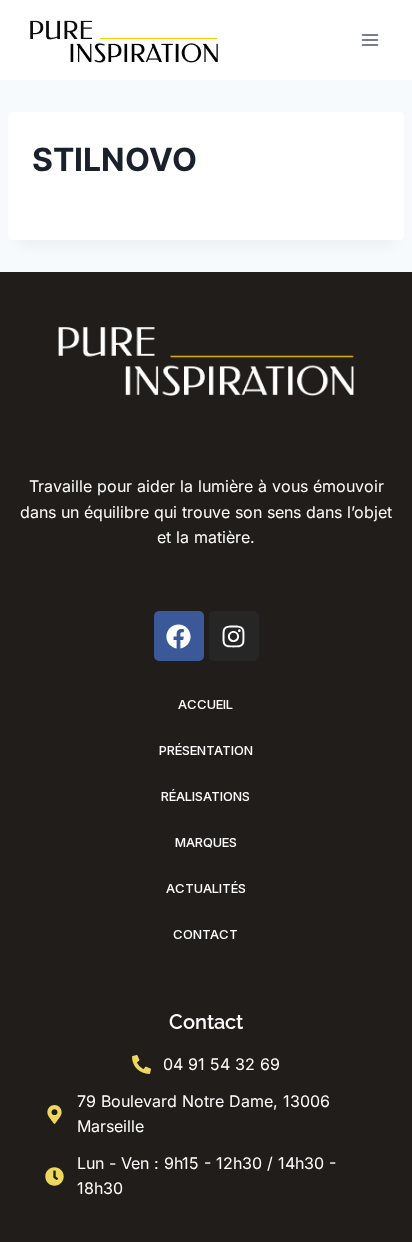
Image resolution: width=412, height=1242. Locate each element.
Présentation (206, 750)
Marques (206, 842)
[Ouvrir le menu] (369, 39)
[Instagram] (234, 636)
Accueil (205, 704)
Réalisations (205, 796)
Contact (205, 934)
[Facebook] (179, 636)
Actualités (206, 888)
